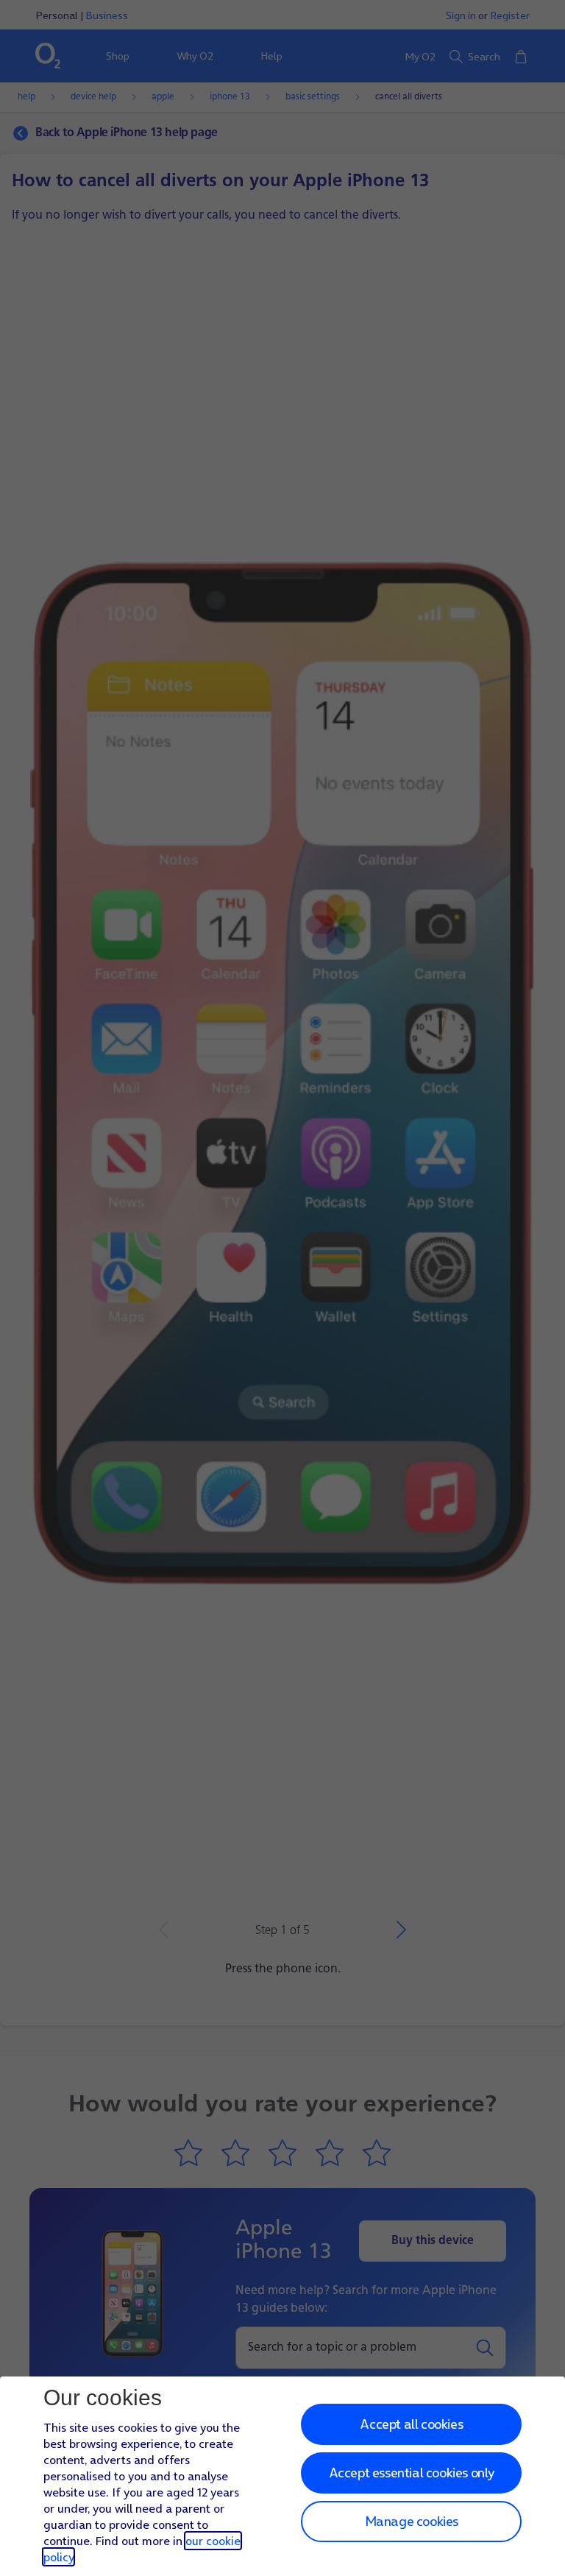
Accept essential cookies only (412, 2473)
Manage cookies (412, 2521)
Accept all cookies (411, 2424)
